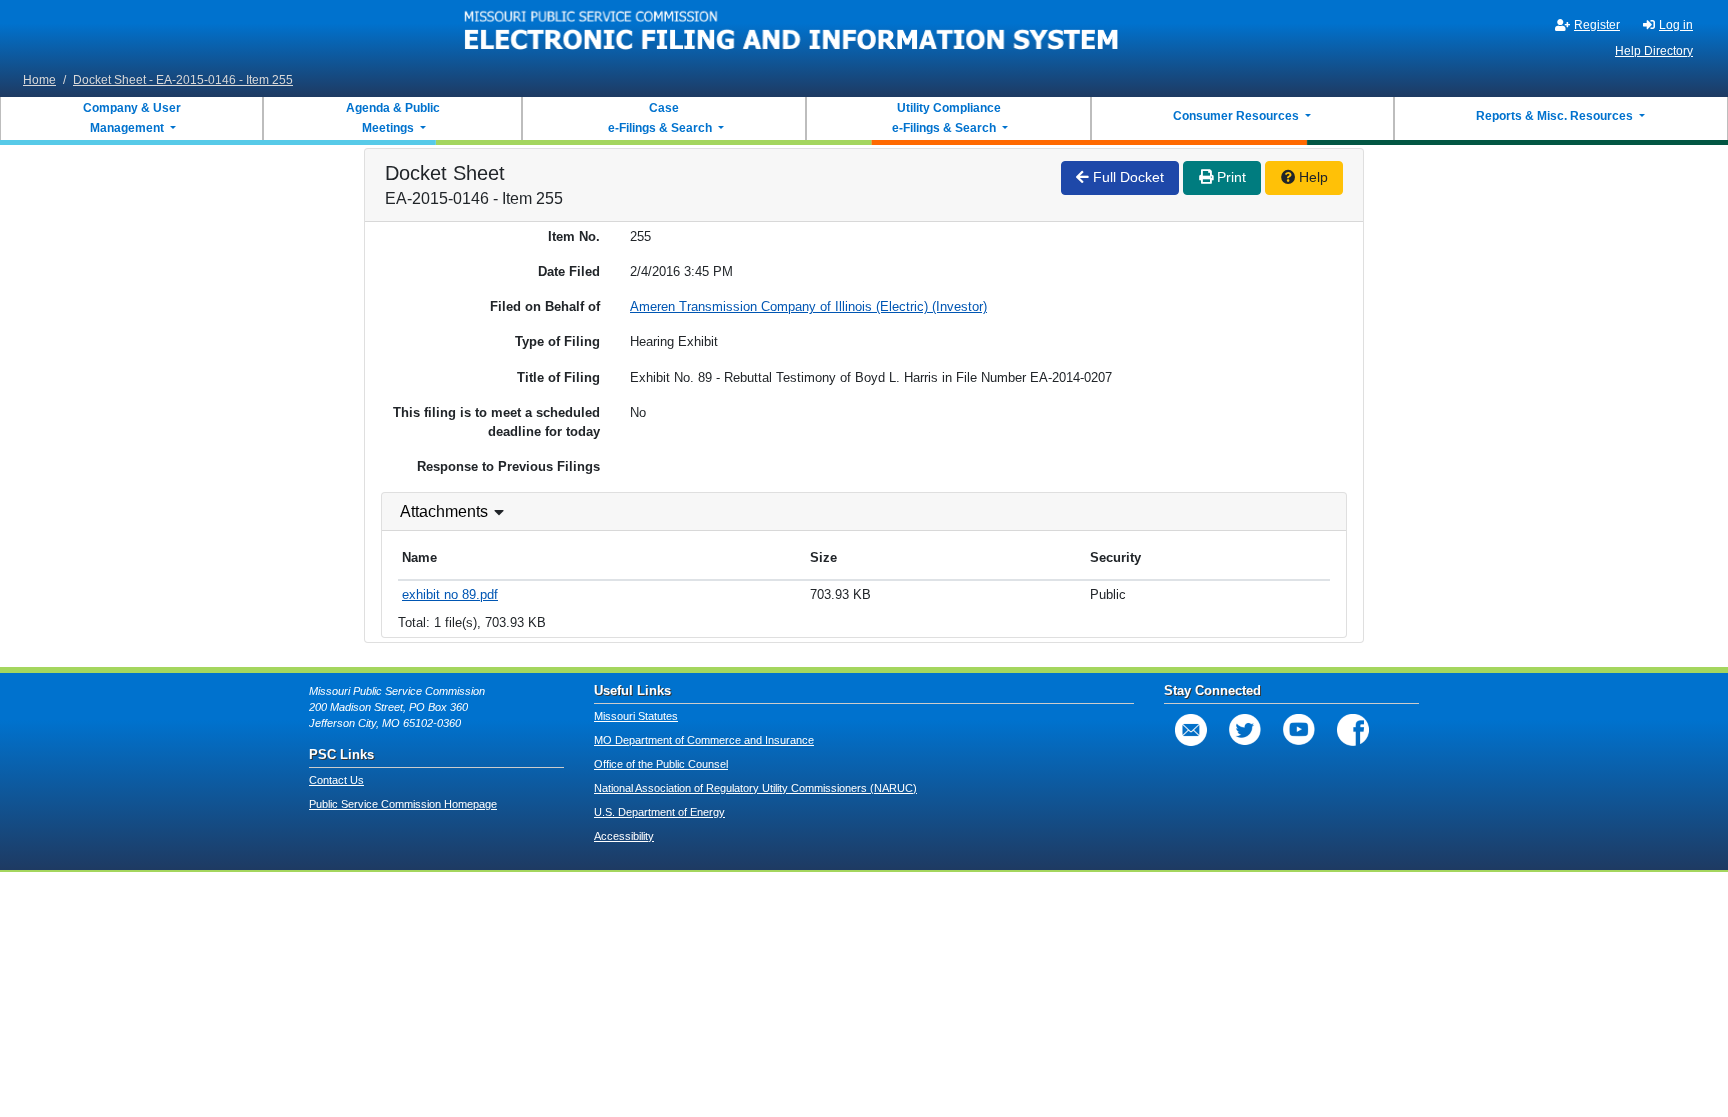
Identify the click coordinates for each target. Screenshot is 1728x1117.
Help (1311, 177)
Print (1229, 177)
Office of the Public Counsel (661, 764)
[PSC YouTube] (1299, 730)
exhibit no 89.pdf (450, 594)
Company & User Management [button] (132, 118)
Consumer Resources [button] (1237, 116)
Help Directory (1654, 51)
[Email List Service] (1191, 730)
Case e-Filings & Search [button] (660, 118)
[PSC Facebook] (1353, 730)
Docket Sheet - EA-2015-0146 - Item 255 (183, 80)
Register (1597, 25)
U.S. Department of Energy (659, 812)
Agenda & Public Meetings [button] (393, 118)
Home (39, 80)
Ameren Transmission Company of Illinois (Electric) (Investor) (808, 306)
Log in (1676, 25)
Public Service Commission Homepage (403, 804)
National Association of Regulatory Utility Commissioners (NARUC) (755, 788)
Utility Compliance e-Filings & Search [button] (945, 118)
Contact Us (336, 780)
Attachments (444, 511)
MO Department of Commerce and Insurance (704, 740)
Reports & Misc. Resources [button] (1556, 116)
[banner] (792, 33)
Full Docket (1126, 177)
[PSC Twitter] (1245, 730)
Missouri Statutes (636, 716)
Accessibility (624, 836)
